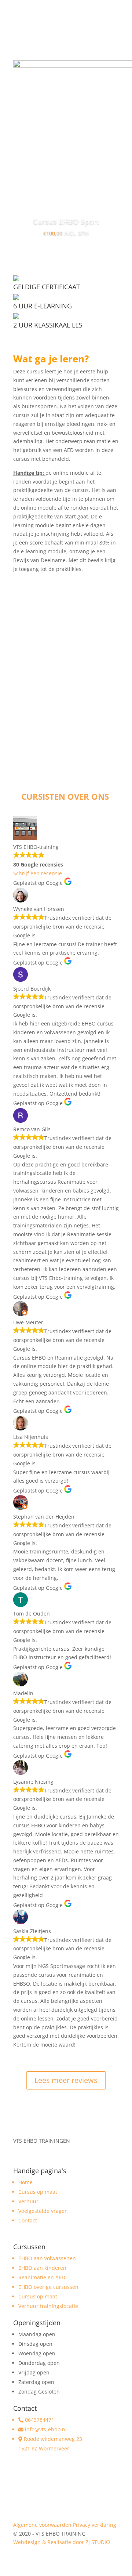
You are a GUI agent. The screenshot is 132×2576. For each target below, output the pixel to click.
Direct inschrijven (66, 724)
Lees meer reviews (66, 2080)
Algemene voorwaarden (42, 2525)
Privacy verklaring (95, 2525)
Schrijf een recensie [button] (38, 873)
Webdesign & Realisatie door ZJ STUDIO (62, 2542)
